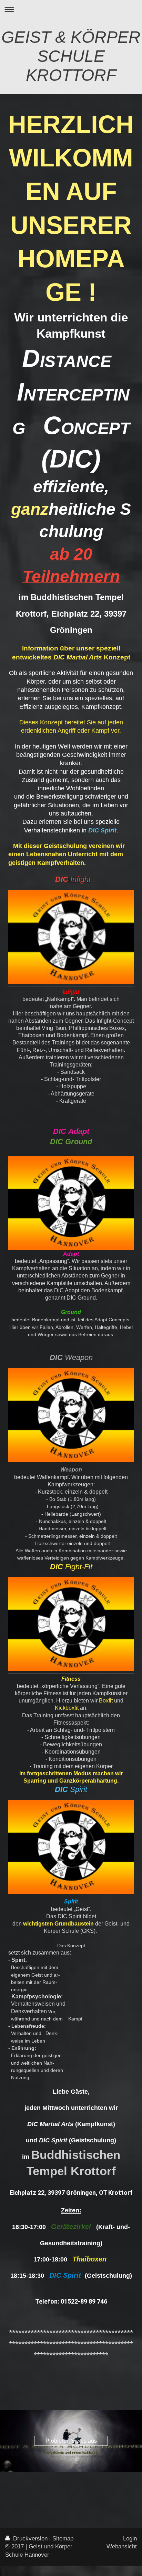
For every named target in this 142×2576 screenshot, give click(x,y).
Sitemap (63, 2539)
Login (130, 2539)
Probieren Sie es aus (71, 2441)
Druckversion (30, 2539)
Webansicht (122, 2546)
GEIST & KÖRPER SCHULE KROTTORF (71, 56)
